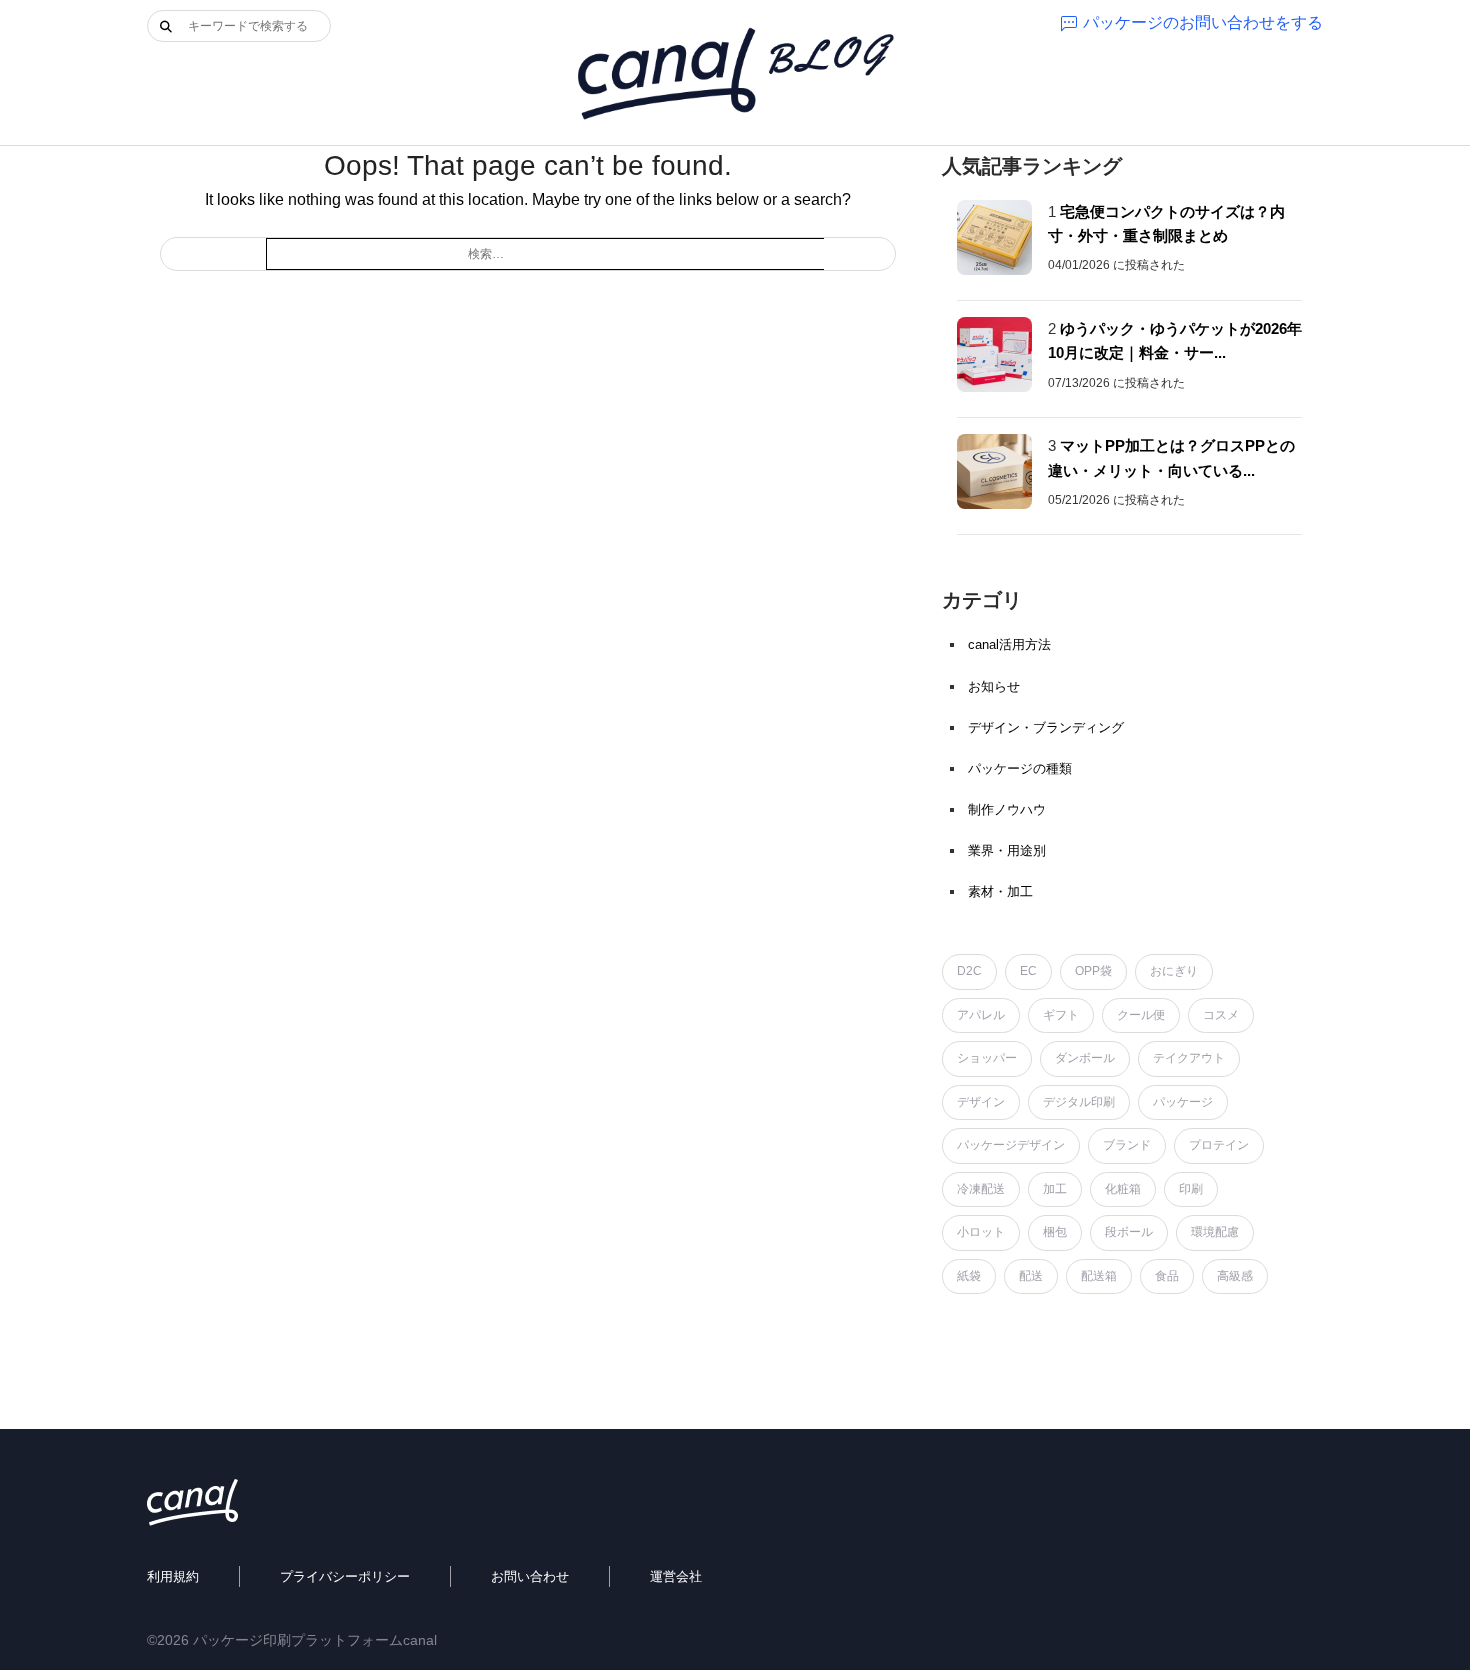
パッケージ (1183, 1102)
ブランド (1127, 1145)
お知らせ (994, 686)
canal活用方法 (1009, 644)
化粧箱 (1123, 1189)
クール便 (1141, 1015)
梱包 (1055, 1232)
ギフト (1061, 1015)
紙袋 (969, 1276)
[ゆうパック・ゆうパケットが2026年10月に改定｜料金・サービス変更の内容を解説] (994, 354)
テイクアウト (1189, 1058)
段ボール (1129, 1232)
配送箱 (1099, 1276)
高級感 (1235, 1276)
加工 (1055, 1189)
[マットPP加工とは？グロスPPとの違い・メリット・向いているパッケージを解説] (994, 471)
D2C (969, 971)
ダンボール (1085, 1058)
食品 (1167, 1276)
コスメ (1221, 1015)
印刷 (1191, 1189)
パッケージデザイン (1011, 1145)
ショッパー (987, 1058)
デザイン (981, 1102)
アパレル (981, 1015)
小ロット (981, 1232)
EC (1028, 971)
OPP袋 (1093, 971)
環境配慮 (1215, 1232)
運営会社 (676, 1576)
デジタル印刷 (1079, 1102)
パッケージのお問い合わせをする (1203, 22)
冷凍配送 (981, 1189)
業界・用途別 (1007, 850)
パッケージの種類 (1020, 768)
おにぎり (1174, 971)
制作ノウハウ (1007, 809)
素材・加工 (1000, 891)
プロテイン (1219, 1145)
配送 (1031, 1276)
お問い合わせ (530, 1576)
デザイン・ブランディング (1046, 727)
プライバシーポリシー (345, 1576)
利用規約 (173, 1576)
